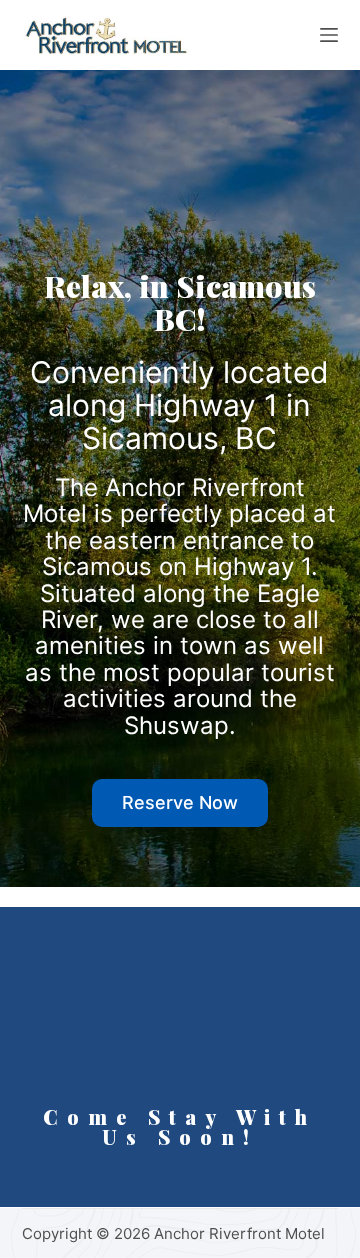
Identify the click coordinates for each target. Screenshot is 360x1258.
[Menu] (329, 35)
